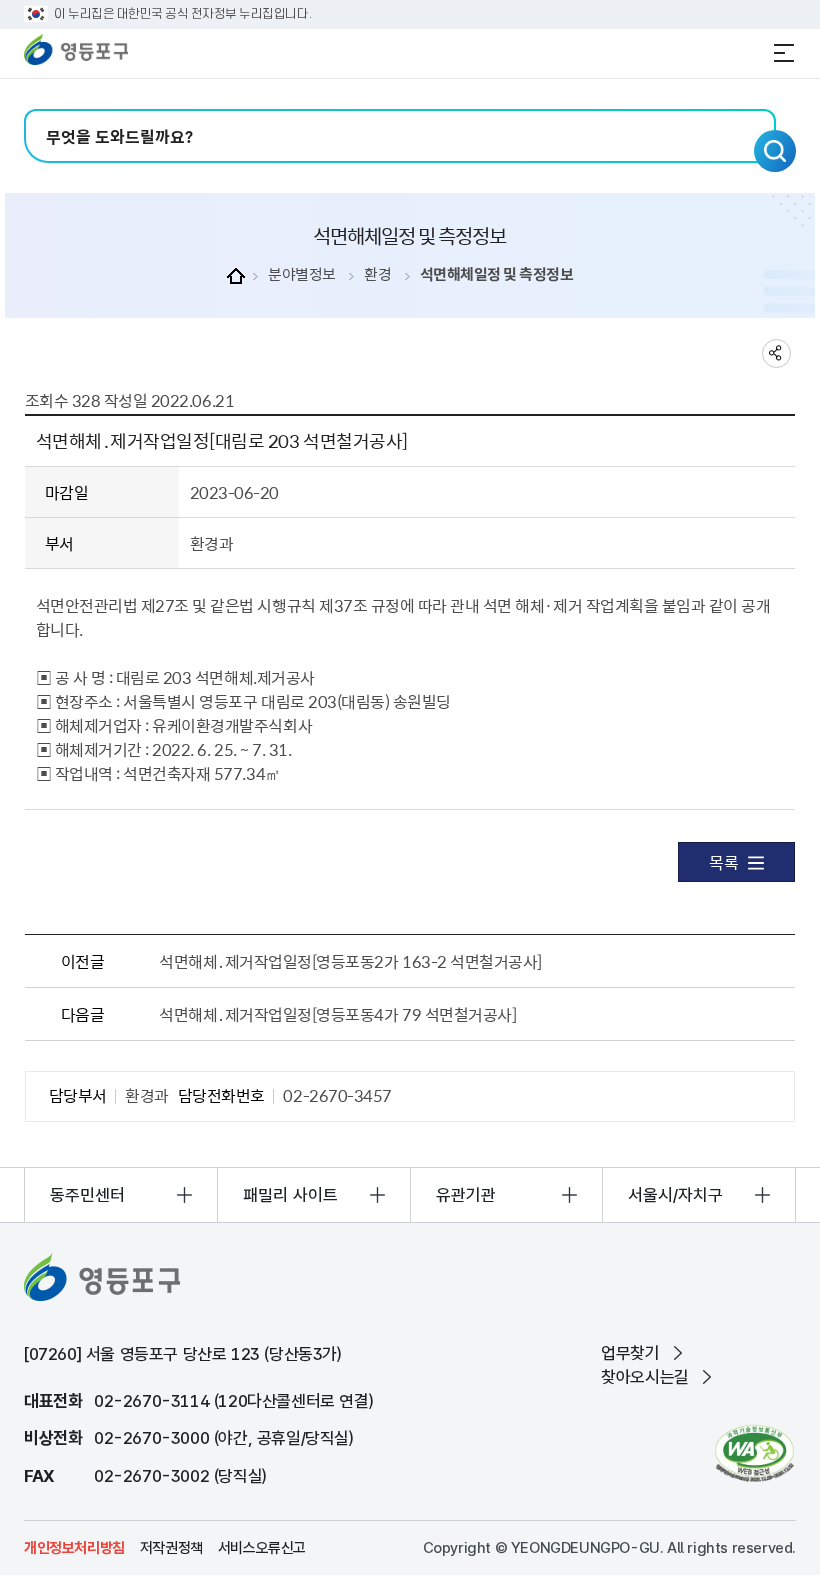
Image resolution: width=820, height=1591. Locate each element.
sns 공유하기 (776, 353)
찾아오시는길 (645, 1377)
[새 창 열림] (754, 1453)
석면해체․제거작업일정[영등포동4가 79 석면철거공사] (337, 1014)
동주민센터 (87, 1195)
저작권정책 (171, 1548)
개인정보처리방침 (74, 1548)
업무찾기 (630, 1353)
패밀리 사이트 (290, 1195)
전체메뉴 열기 (784, 53)
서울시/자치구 (675, 1195)
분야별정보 (302, 274)
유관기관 (466, 1195)
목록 (723, 862)
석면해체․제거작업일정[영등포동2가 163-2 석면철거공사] (350, 961)
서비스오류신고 (262, 1548)
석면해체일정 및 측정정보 (497, 274)
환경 (377, 274)
